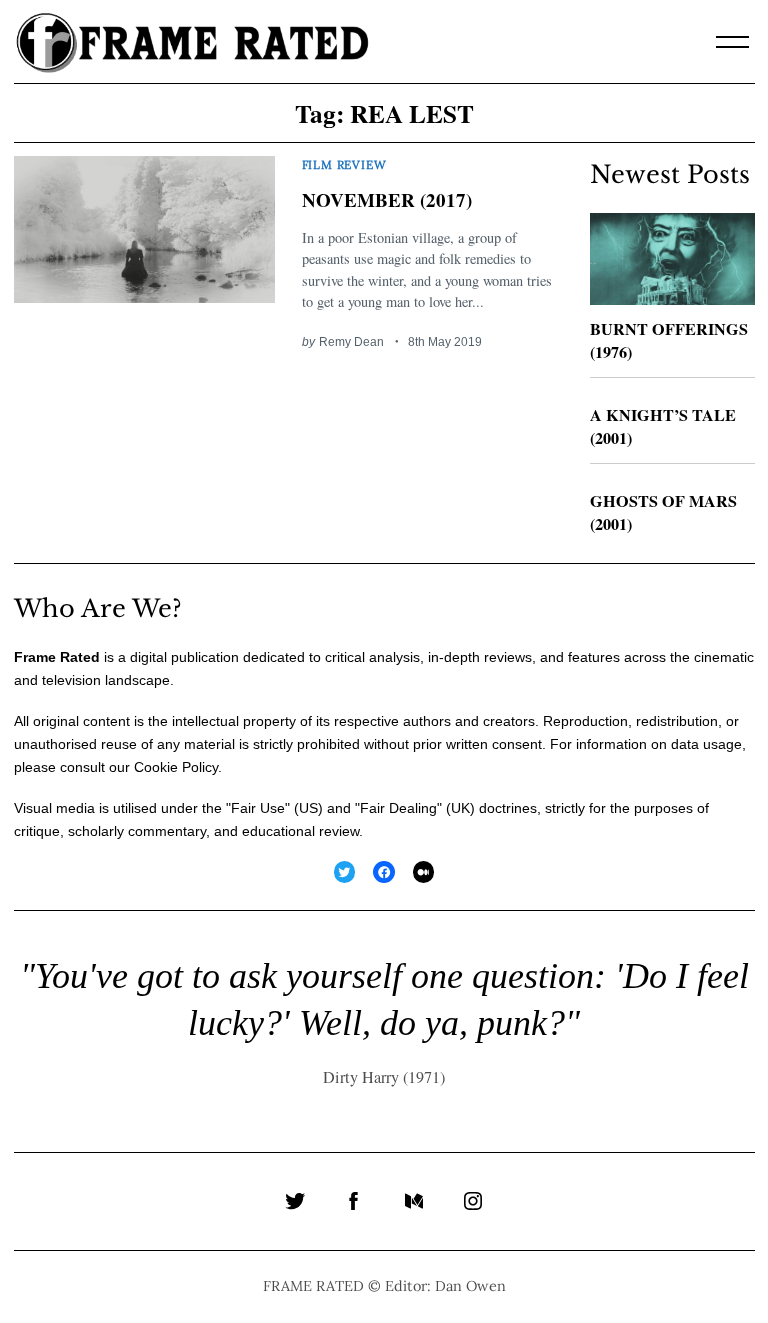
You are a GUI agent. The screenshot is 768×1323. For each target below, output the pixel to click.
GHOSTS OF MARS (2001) (663, 512)
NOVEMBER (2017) (387, 199)
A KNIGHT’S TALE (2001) (663, 426)
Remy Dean (351, 341)
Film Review (344, 164)
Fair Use (258, 808)
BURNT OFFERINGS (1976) (669, 340)
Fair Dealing (398, 808)
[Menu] (733, 42)
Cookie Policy (176, 767)
